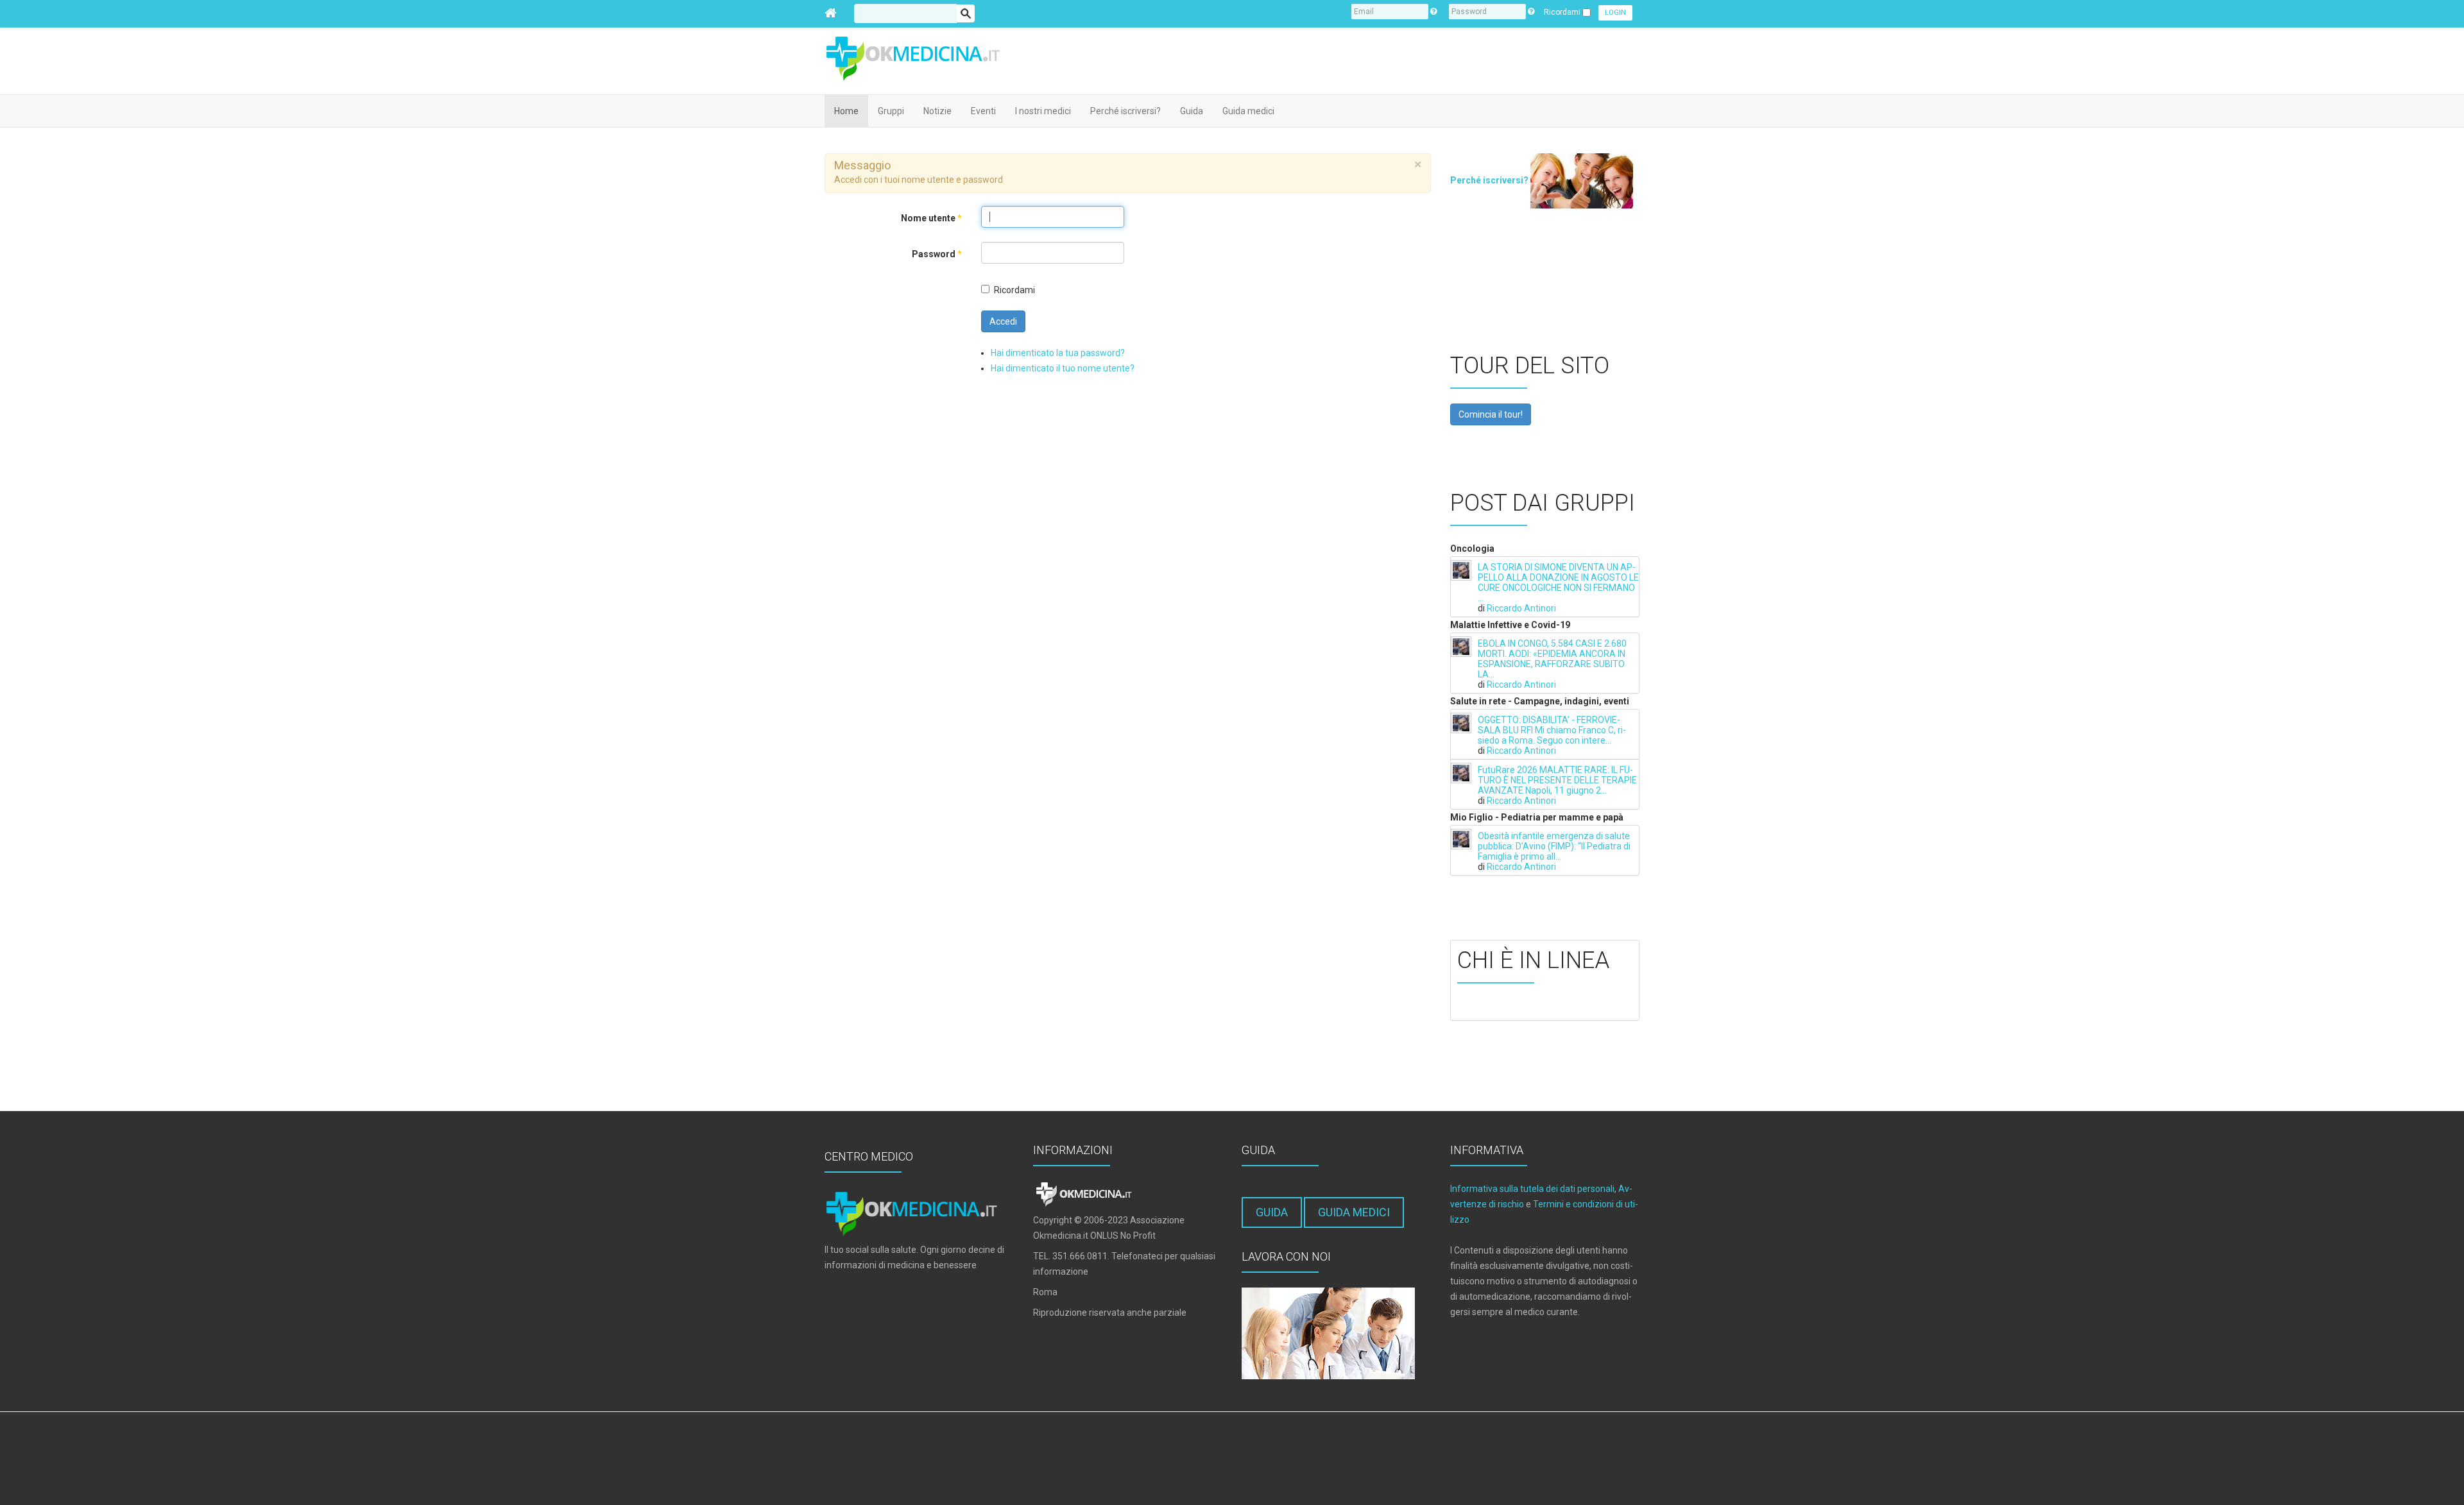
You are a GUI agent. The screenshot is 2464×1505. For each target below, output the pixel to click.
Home (846, 111)
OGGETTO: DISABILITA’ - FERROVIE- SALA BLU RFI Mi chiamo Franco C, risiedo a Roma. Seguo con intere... (1552, 730)
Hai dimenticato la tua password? (1058, 353)
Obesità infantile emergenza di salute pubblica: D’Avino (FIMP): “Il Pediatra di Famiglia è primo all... (1554, 846)
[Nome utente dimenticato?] (1433, 12)
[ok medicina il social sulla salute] (921, 57)
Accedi (1003, 321)
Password (937, 254)
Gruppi (891, 111)
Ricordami (1014, 290)
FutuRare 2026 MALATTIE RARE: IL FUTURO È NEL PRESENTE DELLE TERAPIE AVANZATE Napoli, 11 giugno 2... (1557, 780)
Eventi (983, 111)
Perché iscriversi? (1125, 111)
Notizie (937, 111)
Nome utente (931, 218)
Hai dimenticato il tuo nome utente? (1063, 368)
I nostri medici (1043, 111)
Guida (1192, 111)
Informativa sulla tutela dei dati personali (1532, 1189)
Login (1615, 13)
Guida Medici (1354, 1212)
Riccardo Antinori (1521, 608)
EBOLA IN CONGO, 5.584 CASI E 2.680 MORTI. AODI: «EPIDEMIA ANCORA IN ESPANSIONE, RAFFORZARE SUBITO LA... (1552, 659)
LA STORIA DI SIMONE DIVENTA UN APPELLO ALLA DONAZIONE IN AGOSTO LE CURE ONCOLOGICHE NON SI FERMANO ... (1558, 582)
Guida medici (1248, 111)
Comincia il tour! (1491, 414)
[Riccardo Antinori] (1461, 570)
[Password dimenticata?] (1531, 12)
